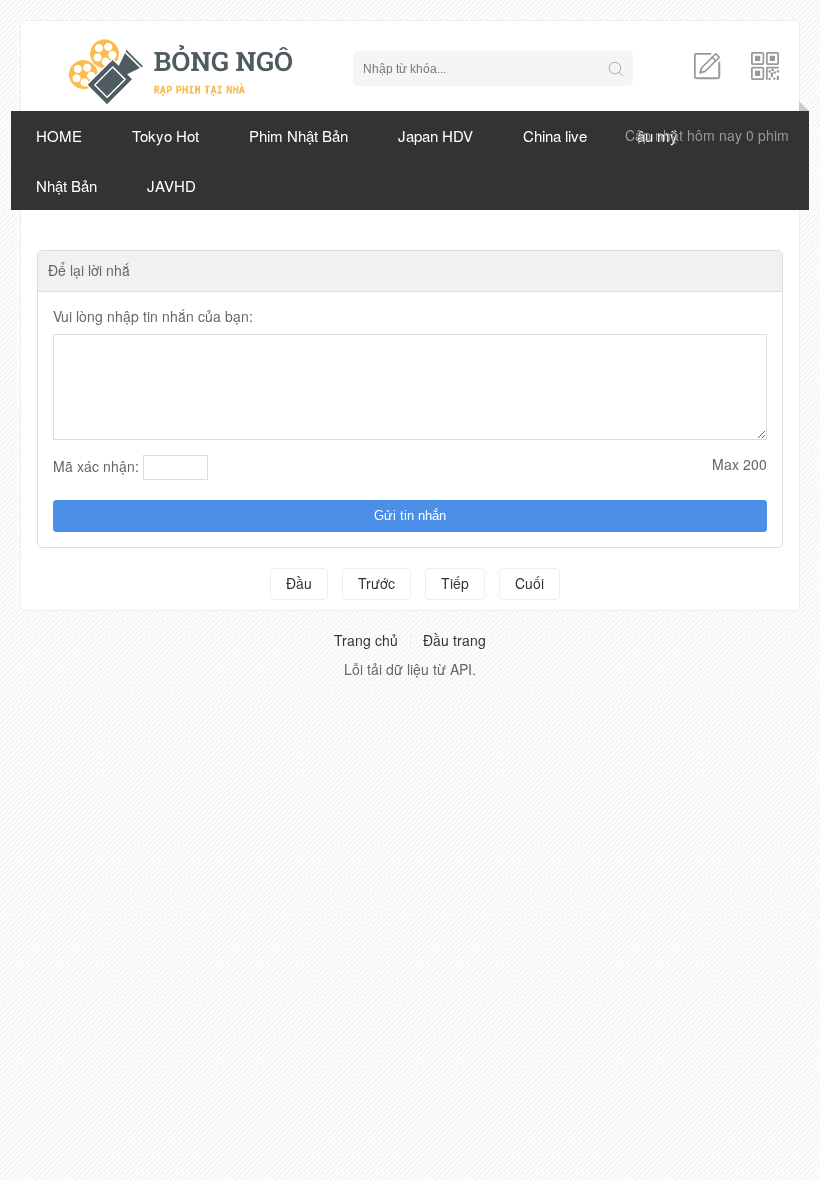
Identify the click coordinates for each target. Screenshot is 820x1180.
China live (555, 135)
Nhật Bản (66, 185)
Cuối (529, 583)
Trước (376, 583)
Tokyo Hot (165, 135)
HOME (59, 135)
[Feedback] (707, 64)
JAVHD (171, 185)
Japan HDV (435, 135)
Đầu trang (454, 640)
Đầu (299, 583)
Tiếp (455, 583)
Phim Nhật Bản (298, 135)
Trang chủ (366, 640)
